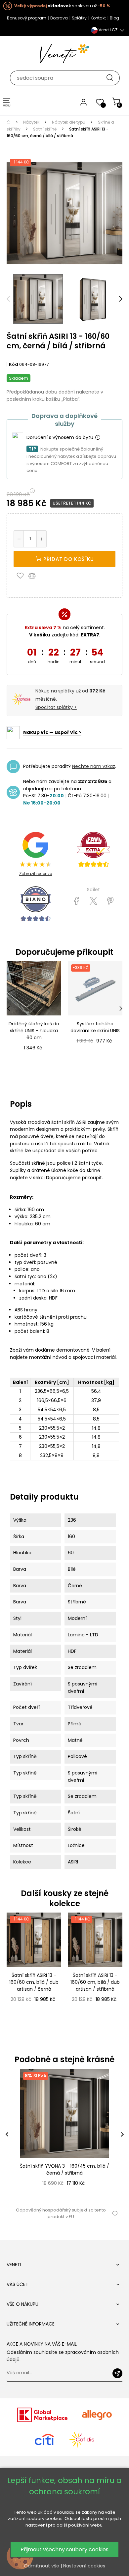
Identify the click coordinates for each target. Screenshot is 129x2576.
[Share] (77, 901)
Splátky (79, 18)
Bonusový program (27, 18)
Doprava (59, 18)
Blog (114, 18)
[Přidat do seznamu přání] (22, 575)
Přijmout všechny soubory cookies (64, 2549)
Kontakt (98, 18)
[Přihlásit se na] (117, 2373)
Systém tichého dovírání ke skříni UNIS (95, 1027)
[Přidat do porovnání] (35, 575)
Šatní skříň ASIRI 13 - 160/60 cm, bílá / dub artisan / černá (34, 1982)
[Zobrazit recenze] (94, 849)
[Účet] (84, 102)
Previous (8, 299)
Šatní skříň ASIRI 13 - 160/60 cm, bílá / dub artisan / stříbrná (95, 1982)
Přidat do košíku (68, 559)
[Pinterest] (110, 901)
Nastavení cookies (84, 2566)
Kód (14, 364)
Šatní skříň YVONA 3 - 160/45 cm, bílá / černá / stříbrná (64, 2169)
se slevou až (62, 6)
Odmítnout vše (42, 2566)
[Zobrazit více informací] (98, 438)
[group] (64, 2135)
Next (121, 299)
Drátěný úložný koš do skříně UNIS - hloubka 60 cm (34, 1031)
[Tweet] (93, 901)
